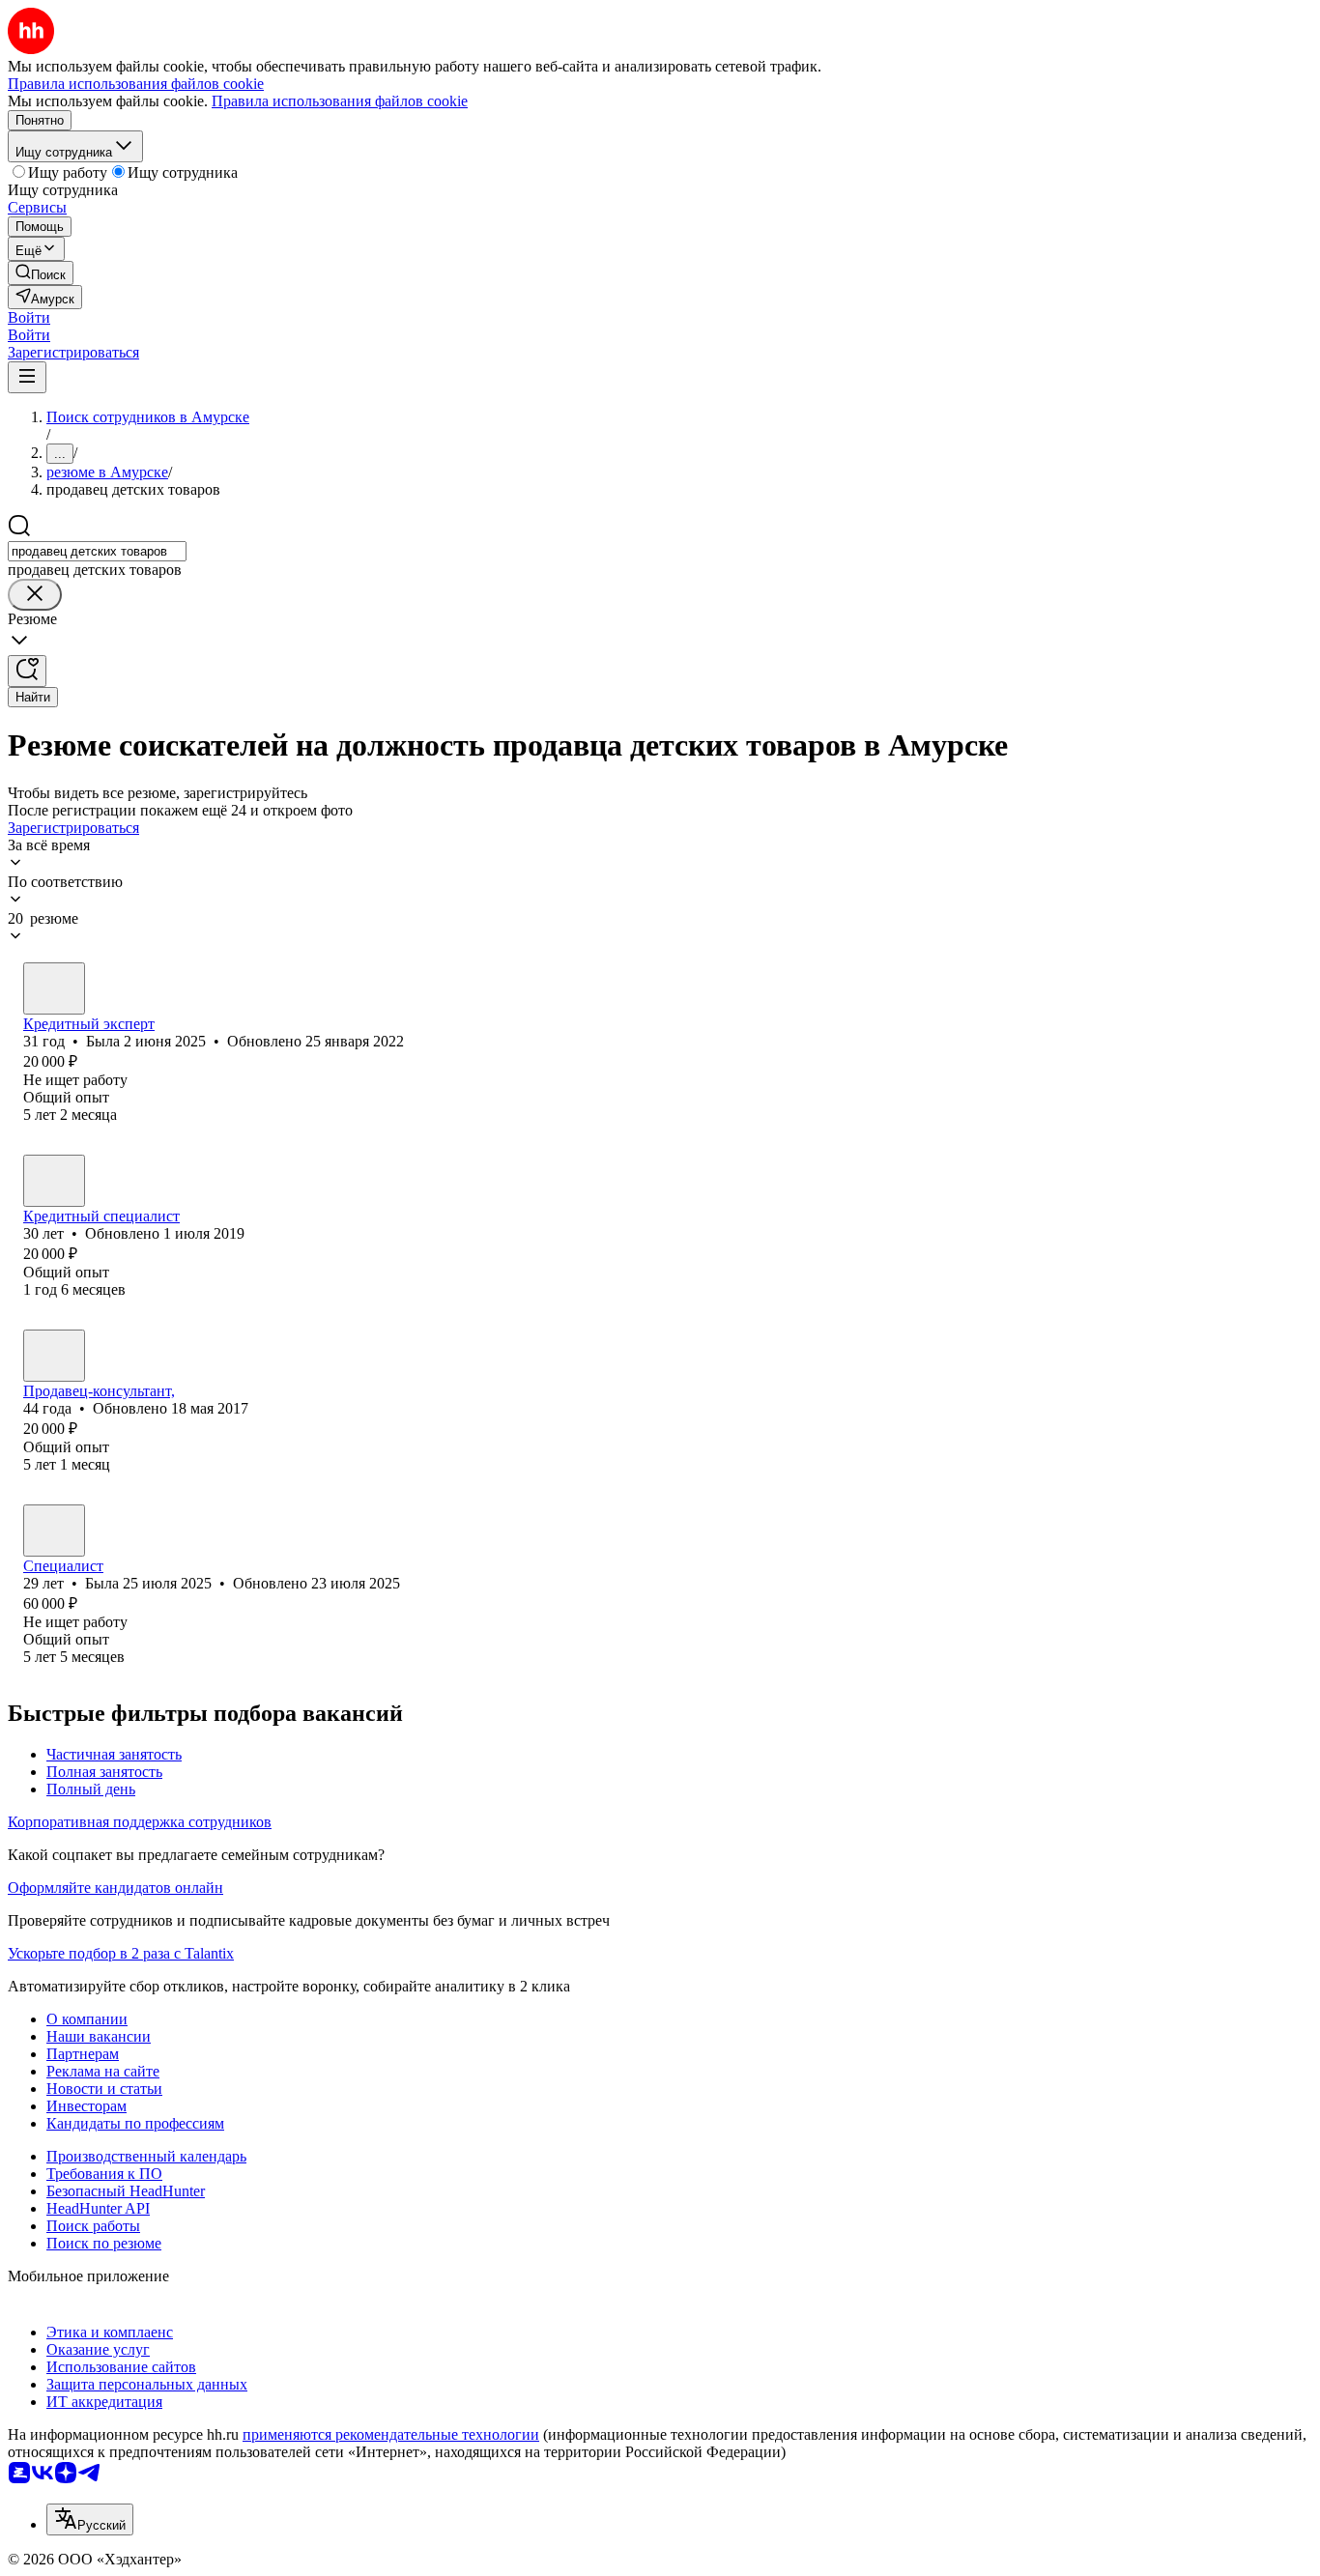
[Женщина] (54, 988)
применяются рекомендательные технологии (391, 2434)
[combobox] (97, 551)
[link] (41, 273)
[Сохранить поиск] (27, 671)
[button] (29, 317)
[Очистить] (35, 595)
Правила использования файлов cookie (340, 101)
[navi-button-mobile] (27, 377)
